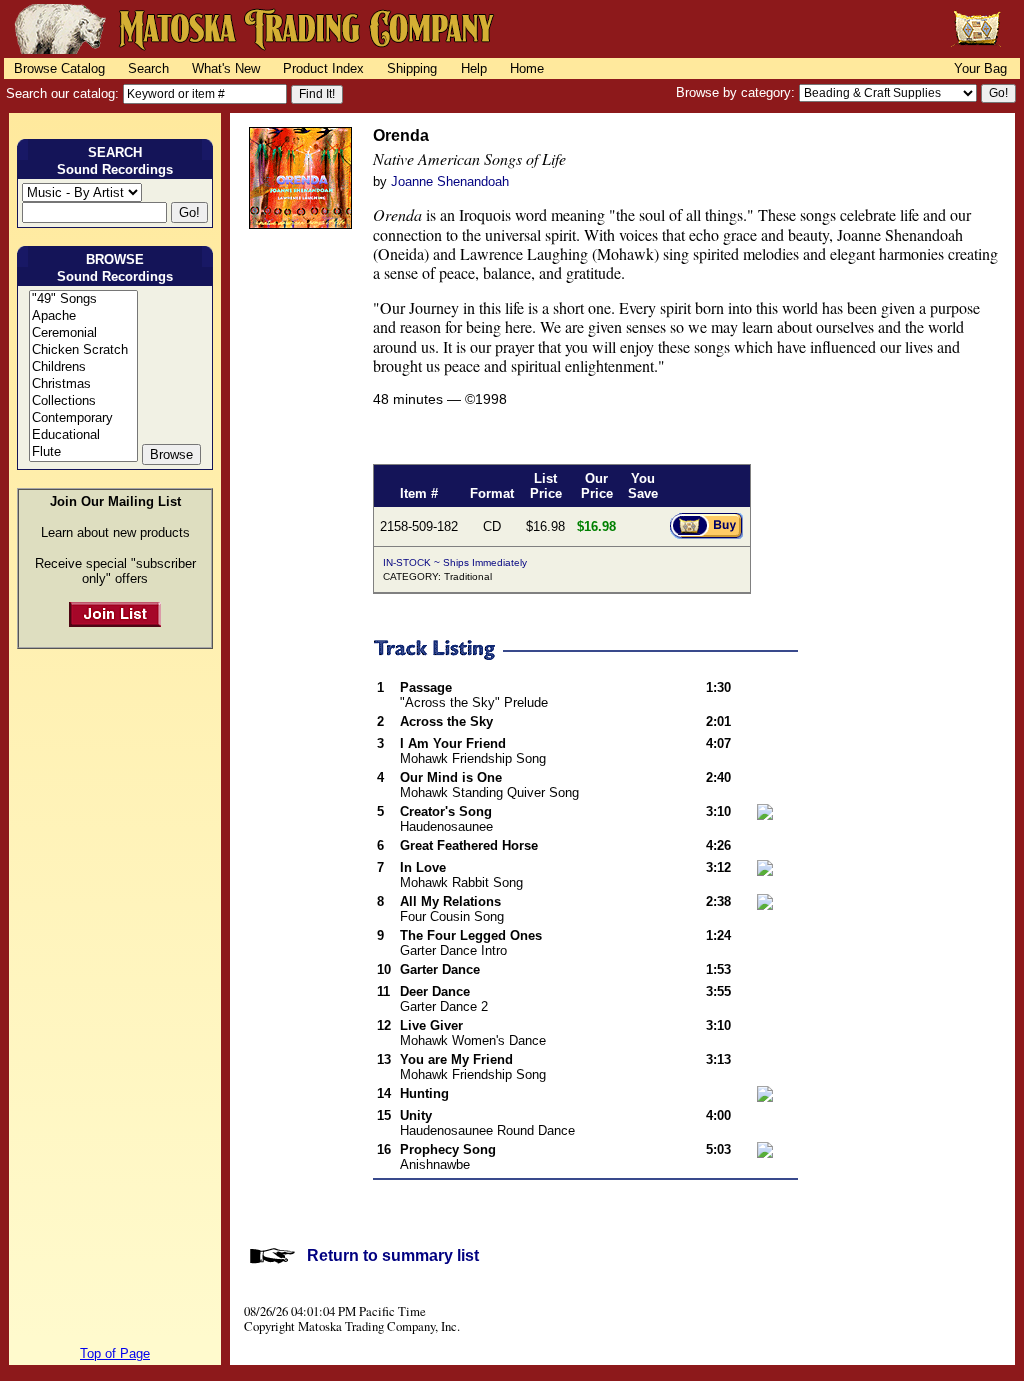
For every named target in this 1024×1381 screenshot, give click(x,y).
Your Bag (980, 68)
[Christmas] (83, 384)
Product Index (323, 68)
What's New (226, 68)
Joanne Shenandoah (450, 181)
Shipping (412, 68)
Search (148, 68)
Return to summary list (393, 1255)
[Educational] (83, 435)
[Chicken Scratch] (83, 350)
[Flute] (83, 452)
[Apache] (83, 316)
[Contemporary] (83, 418)
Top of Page (115, 1353)
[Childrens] (83, 367)
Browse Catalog (59, 68)
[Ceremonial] (83, 333)
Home (527, 68)
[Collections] (83, 401)
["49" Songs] (83, 299)
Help (474, 68)
